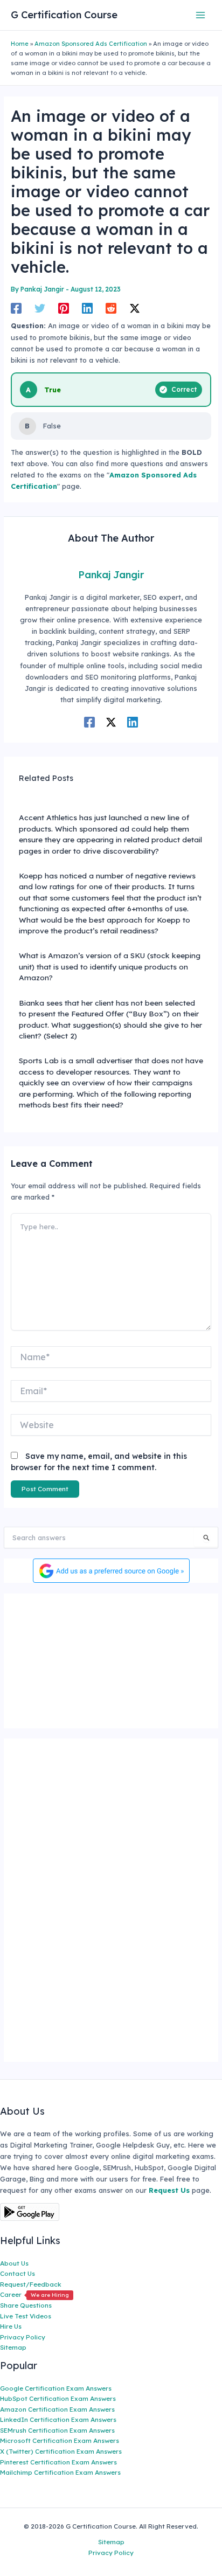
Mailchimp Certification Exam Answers (60, 2472)
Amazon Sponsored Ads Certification (91, 44)
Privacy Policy (23, 2337)
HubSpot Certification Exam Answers (58, 2398)
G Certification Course (64, 15)
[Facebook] (16, 308)
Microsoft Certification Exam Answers (60, 2440)
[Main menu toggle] (201, 15)
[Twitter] (40, 308)
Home (20, 44)
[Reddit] (111, 308)
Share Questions (26, 2305)
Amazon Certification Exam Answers (57, 2409)
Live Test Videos (26, 2316)
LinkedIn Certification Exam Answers (58, 2419)
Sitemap (13, 2347)
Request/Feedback (31, 2284)
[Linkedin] (87, 308)
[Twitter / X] (135, 308)
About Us (14, 2263)
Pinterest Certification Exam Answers (58, 2462)
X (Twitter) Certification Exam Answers (61, 2451)
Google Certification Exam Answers (56, 2388)
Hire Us (11, 2326)
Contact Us (18, 2273)
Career (34, 2294)
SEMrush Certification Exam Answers (57, 2430)
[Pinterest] (64, 308)
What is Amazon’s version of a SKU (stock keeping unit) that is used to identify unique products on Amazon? (110, 966)
